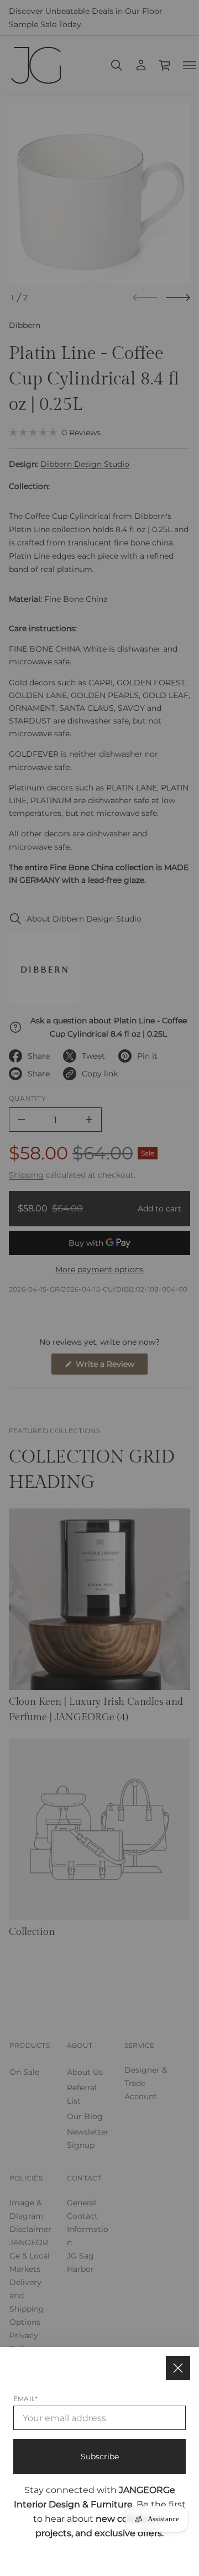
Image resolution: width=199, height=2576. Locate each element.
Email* (25, 2399)
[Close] (178, 2368)
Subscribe (100, 2457)
